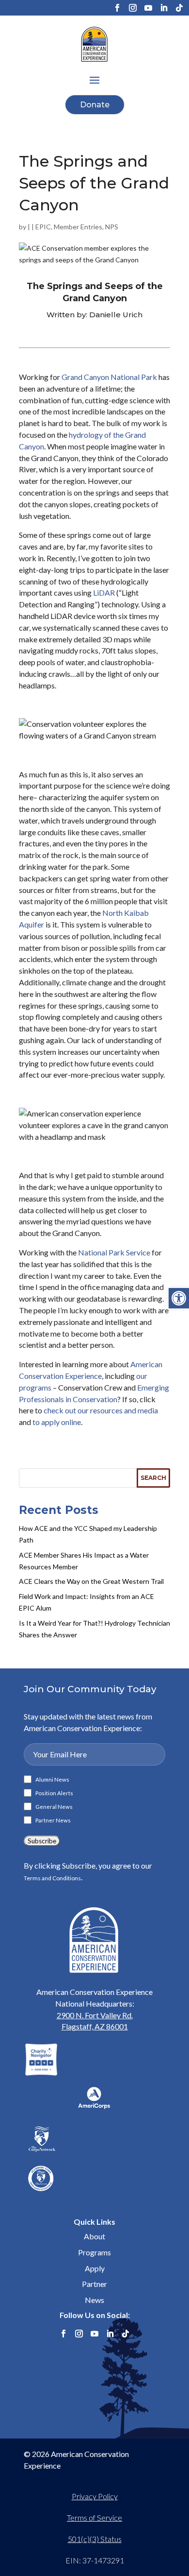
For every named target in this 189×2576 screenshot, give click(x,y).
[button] (179, 1298)
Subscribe (42, 1841)
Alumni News (52, 1780)
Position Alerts (54, 1793)
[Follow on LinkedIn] (164, 8)
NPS (112, 227)
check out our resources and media (101, 1410)
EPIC (43, 227)
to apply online (57, 1422)
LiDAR (104, 592)
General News (54, 1807)
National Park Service (114, 1252)
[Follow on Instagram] (133, 8)
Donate (95, 105)
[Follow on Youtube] (148, 8)
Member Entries (78, 227)
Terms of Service (94, 2517)
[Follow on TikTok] (179, 8)
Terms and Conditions (52, 1878)
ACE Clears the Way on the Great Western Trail (91, 1581)
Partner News (53, 1820)
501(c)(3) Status (95, 2539)
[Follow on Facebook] (117, 8)
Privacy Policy (95, 2496)
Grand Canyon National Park (109, 377)
